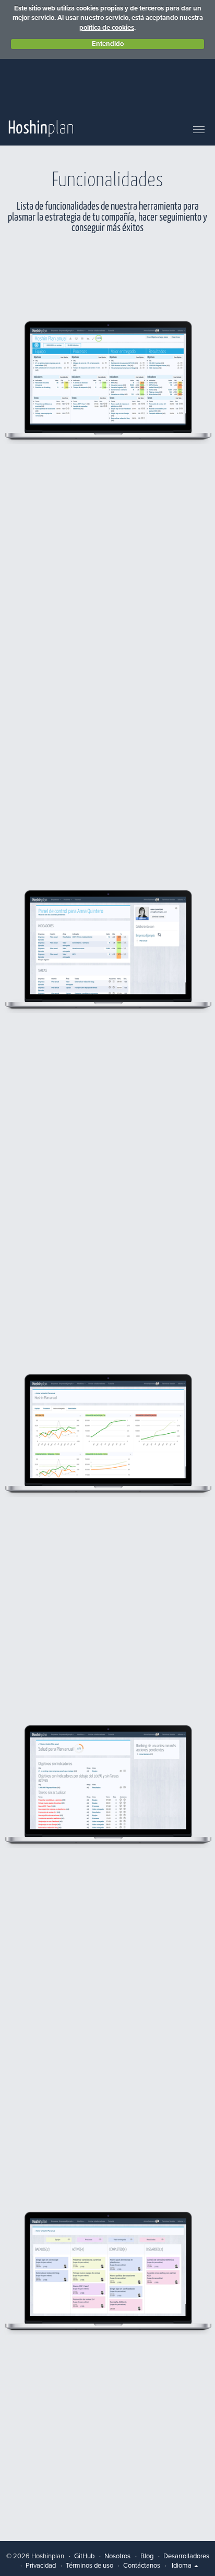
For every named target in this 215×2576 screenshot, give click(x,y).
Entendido (108, 44)
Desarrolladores (186, 2556)
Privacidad (41, 2566)
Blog (147, 2556)
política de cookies (107, 28)
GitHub (84, 2556)
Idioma (182, 2566)
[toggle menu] (199, 130)
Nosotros (117, 2556)
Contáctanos (142, 2566)
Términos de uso (89, 2566)
